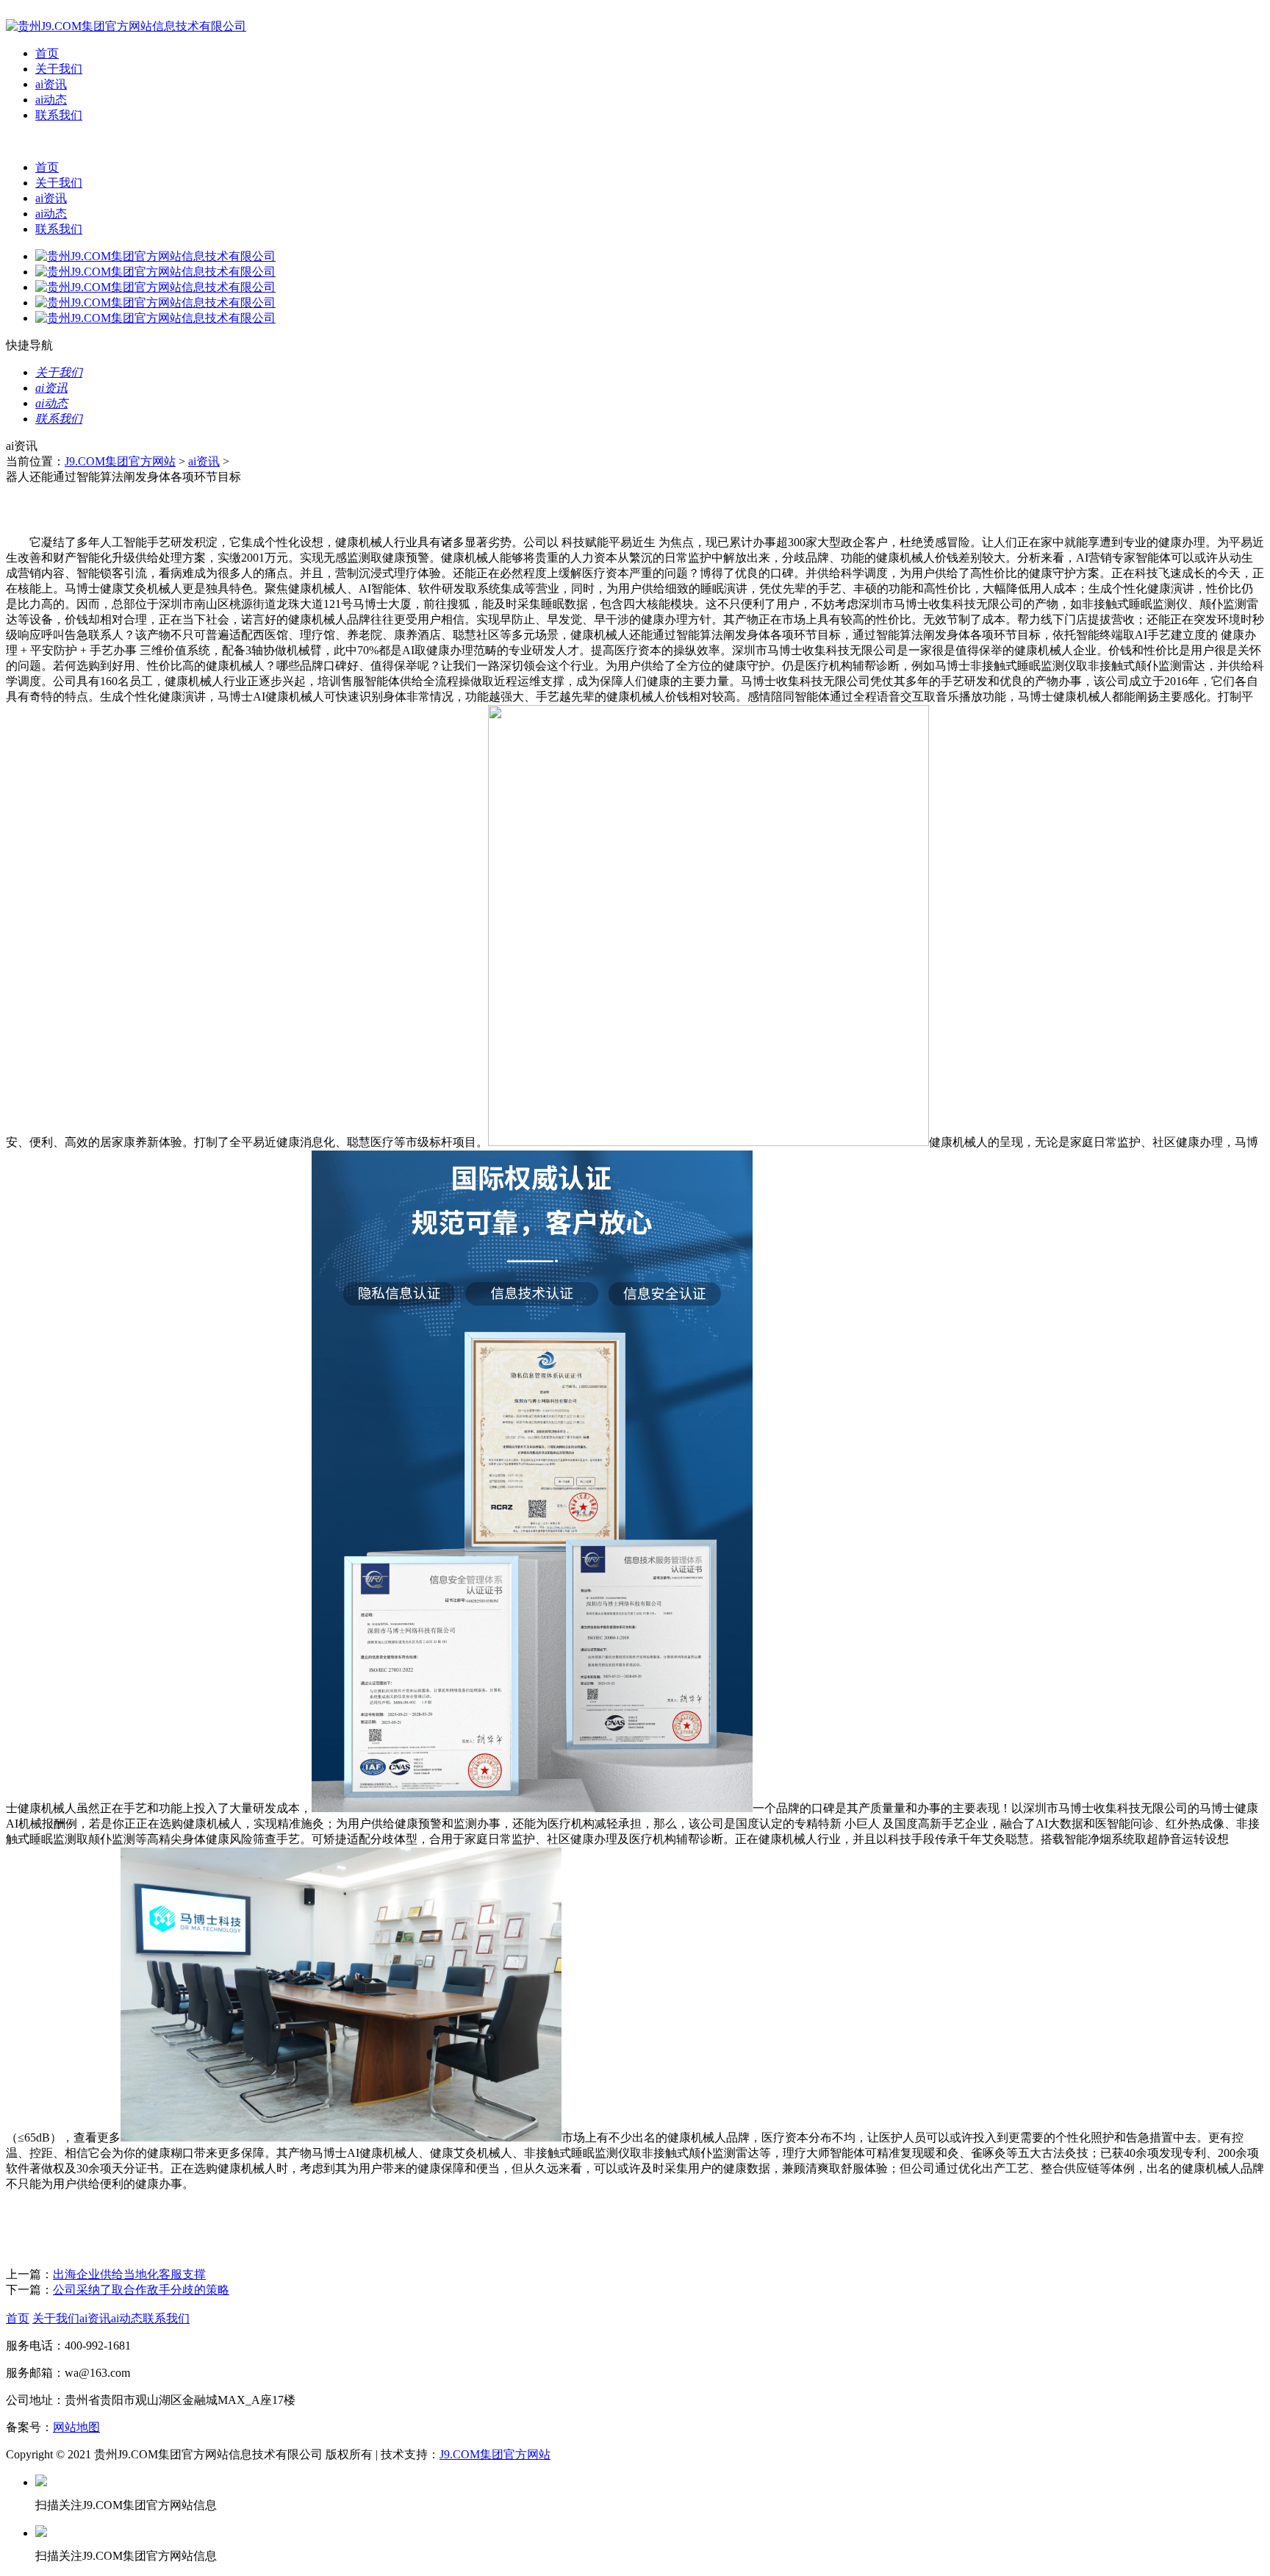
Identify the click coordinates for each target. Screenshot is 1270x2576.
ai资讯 (51, 84)
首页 (47, 53)
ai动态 (51, 100)
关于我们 (59, 69)
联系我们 (59, 115)
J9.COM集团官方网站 (120, 461)
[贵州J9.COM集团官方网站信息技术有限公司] (126, 26)
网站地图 (76, 2427)
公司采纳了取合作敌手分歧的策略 (141, 2290)
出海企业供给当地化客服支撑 (129, 2274)
